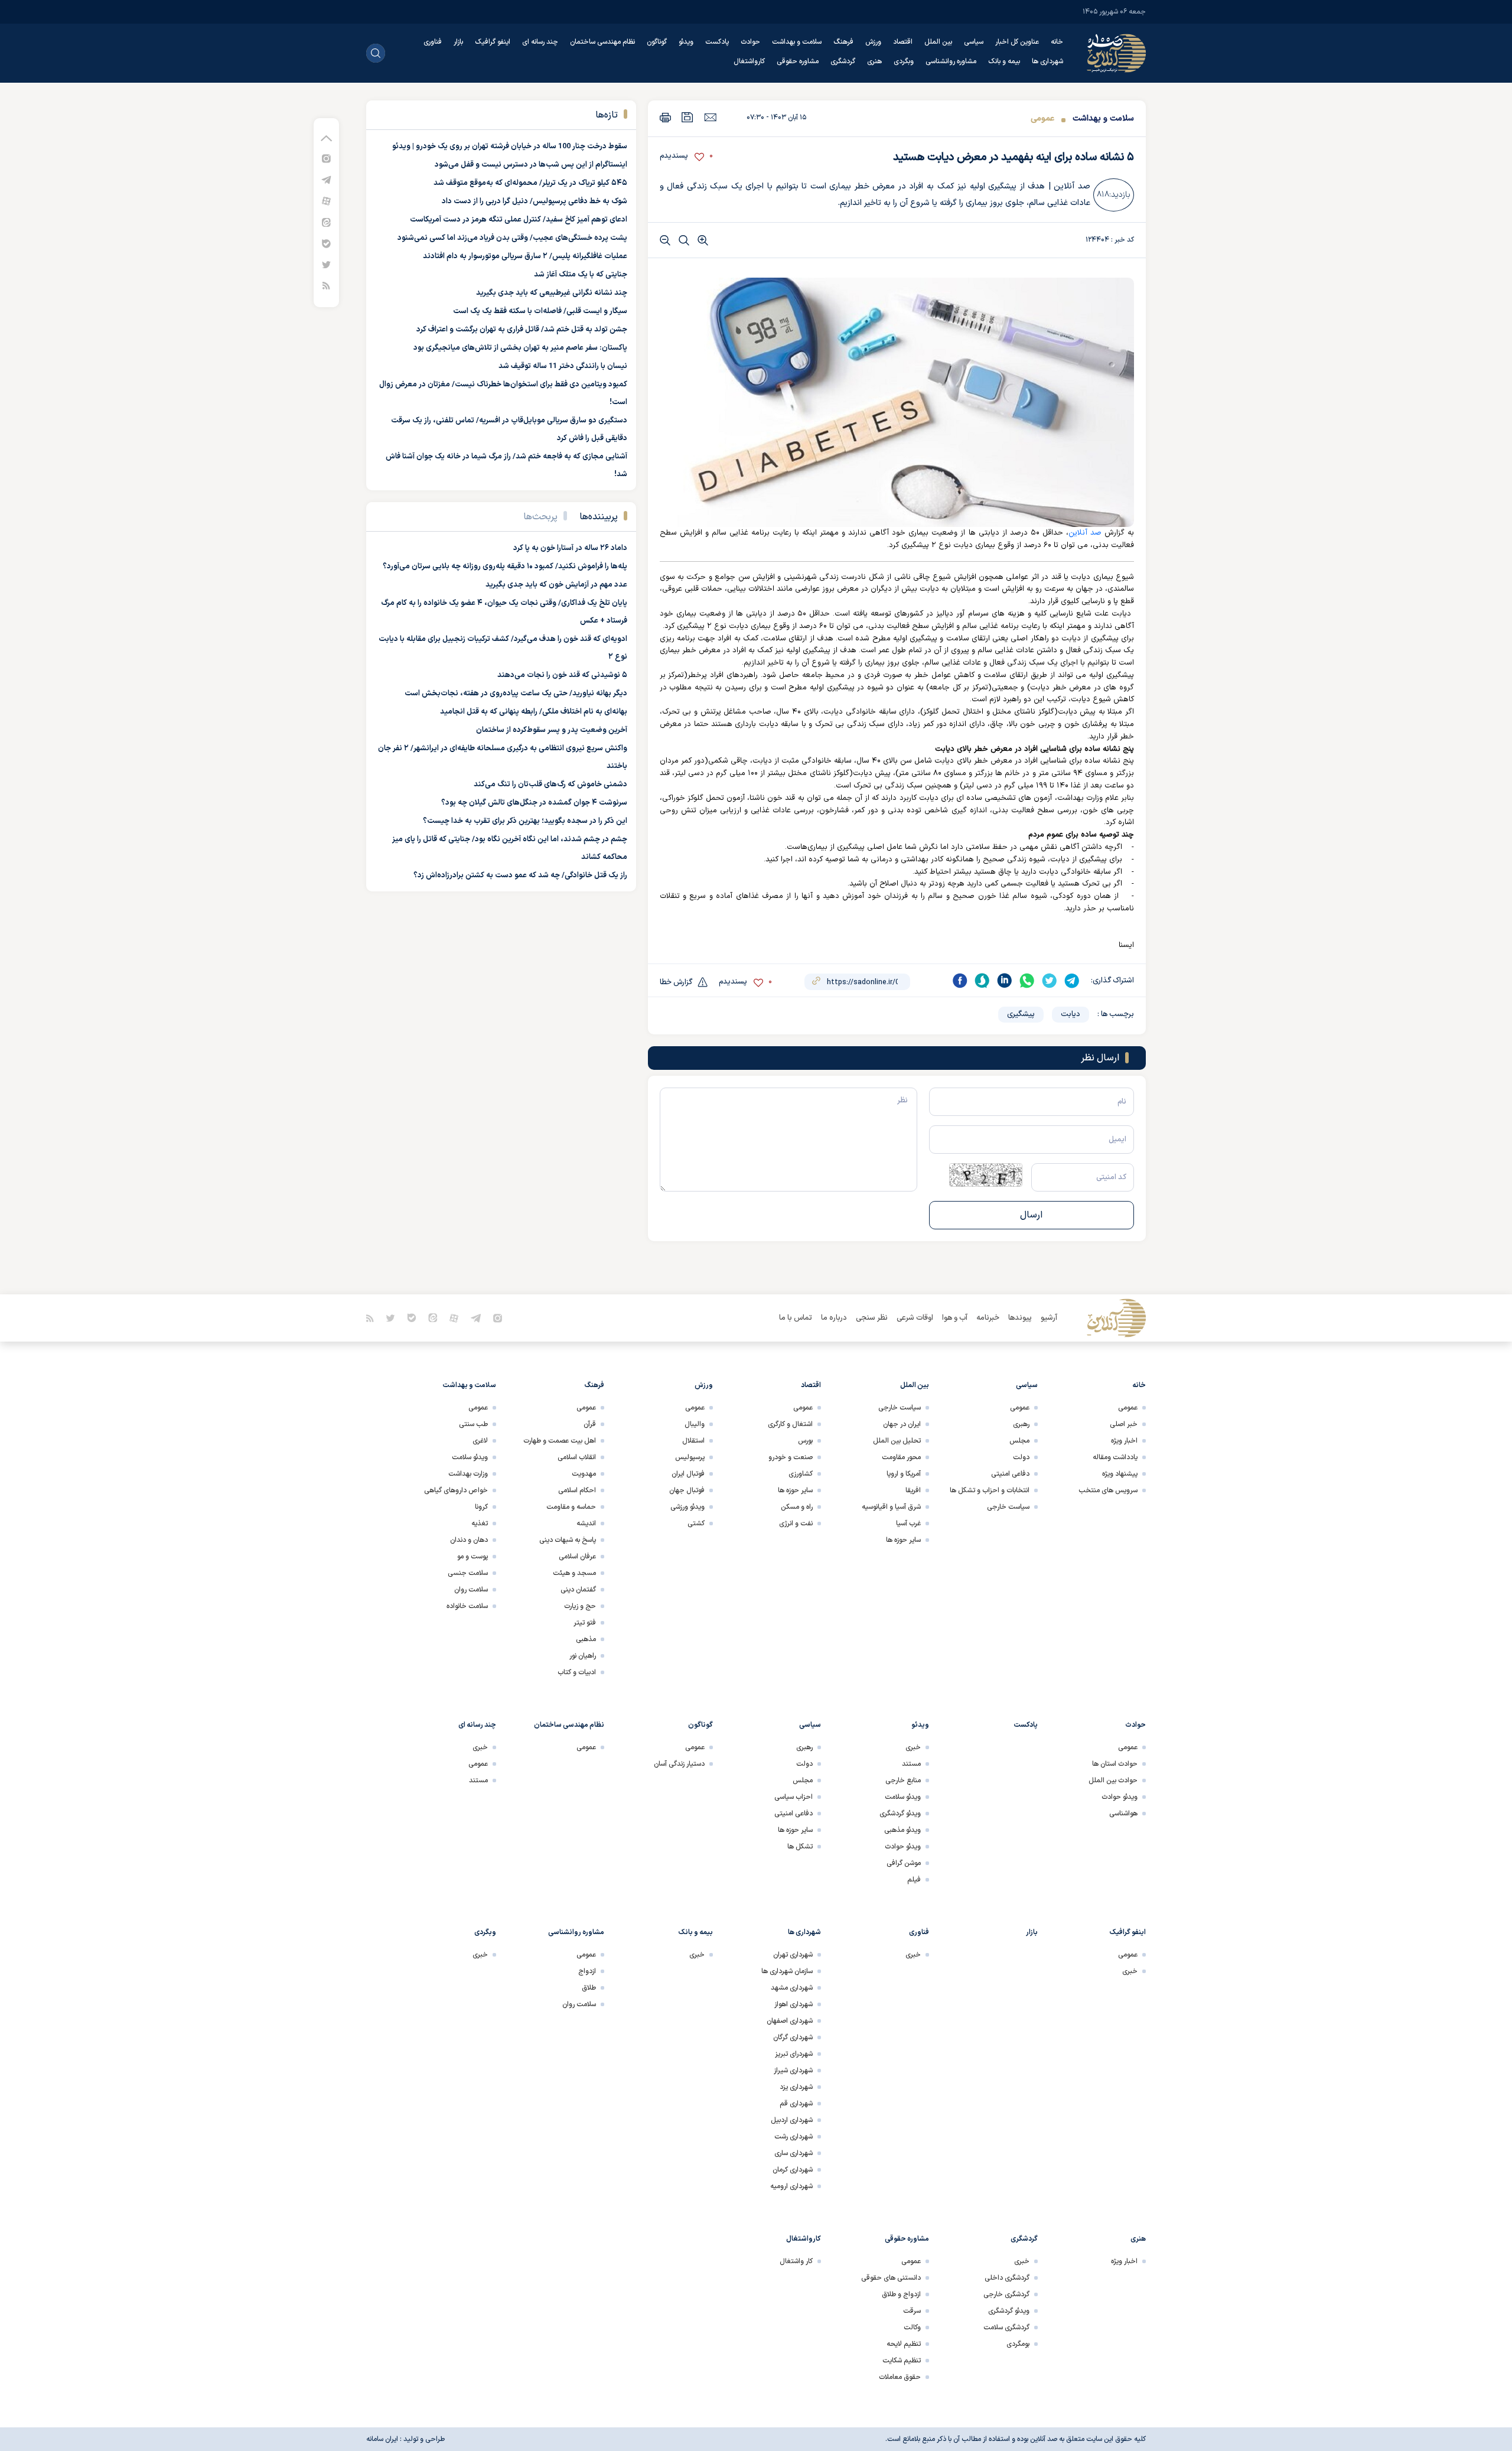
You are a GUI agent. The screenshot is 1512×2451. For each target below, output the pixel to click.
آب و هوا (955, 1318)
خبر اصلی (1124, 1424)
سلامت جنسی (468, 1573)
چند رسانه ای (540, 42)
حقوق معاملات (900, 2377)
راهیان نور (583, 1656)
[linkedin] (1005, 981)
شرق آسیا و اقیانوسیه (891, 1507)
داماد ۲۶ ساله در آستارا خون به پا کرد (570, 548)
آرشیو (1049, 1318)
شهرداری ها (1047, 61)
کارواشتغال (749, 61)
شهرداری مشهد (792, 1988)
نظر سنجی (872, 1318)
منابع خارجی (903, 1781)
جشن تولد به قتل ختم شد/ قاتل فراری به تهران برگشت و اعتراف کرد (522, 330)
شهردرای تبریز (794, 2054)
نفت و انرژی (796, 1524)
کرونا (481, 1507)
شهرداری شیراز (793, 2071)
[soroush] (982, 981)
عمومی (1042, 118)
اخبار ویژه (1124, 1441)
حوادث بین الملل (1113, 1781)
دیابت (1071, 1014)
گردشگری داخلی (1007, 2278)
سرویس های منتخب (1108, 1490)
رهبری (1021, 1424)
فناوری (433, 42)
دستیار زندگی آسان (679, 1764)
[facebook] (960, 981)
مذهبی (586, 1639)
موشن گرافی (904, 1863)
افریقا (913, 1490)
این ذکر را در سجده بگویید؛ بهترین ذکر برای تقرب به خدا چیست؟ (525, 821)
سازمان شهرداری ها (787, 1971)
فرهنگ (843, 42)
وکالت (912, 2328)
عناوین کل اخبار (1017, 42)
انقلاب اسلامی (577, 1457)
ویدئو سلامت (470, 1457)
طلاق (589, 1988)
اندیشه (586, 1524)
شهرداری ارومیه (791, 2186)
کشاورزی (801, 1474)
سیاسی (974, 42)
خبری (913, 1747)
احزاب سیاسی (794, 1797)
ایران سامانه (382, 2439)
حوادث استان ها (1115, 1764)
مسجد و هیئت (574, 1573)
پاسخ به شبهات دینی (568, 1540)
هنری (874, 61)
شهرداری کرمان (793, 2170)
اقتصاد (903, 42)
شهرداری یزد (796, 2087)
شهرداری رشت (794, 2137)
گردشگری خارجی (1006, 2294)
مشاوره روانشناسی (951, 61)
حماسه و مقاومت (571, 1507)
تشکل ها (800, 1847)
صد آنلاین (1085, 533)
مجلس (1019, 1441)
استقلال (693, 1441)
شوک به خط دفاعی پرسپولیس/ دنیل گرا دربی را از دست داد (535, 201)
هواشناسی (1123, 1814)
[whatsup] (1027, 981)
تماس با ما (796, 1318)
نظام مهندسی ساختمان (602, 42)
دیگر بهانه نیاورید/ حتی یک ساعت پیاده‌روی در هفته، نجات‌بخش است (516, 694)
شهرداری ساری (794, 2153)
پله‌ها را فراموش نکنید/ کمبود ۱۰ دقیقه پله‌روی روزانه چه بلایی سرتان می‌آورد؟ (505, 567)
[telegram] (1072, 981)
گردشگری (843, 61)
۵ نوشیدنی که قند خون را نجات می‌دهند (562, 675)
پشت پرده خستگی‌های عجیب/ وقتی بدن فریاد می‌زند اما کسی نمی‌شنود (512, 238)
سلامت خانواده (467, 1606)
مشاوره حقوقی (798, 61)
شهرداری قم (796, 2104)
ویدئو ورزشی (687, 1507)
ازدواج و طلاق (901, 2294)
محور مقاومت (901, 1457)
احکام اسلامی (577, 1490)
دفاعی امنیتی (1010, 1474)
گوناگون (657, 42)
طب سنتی (473, 1424)
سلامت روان (471, 1590)
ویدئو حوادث (1120, 1797)
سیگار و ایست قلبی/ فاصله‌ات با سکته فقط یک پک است (540, 311)
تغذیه (480, 1524)
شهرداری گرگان (793, 2037)
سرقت (912, 2311)
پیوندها (1020, 1318)
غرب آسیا (908, 1524)
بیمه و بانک (1004, 61)
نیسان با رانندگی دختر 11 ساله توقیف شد (563, 366)
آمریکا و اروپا (904, 1474)
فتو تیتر (585, 1623)
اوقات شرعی (915, 1318)
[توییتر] (326, 264)
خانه (1057, 42)
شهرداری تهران (793, 1955)
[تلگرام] (326, 179)
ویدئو (686, 42)
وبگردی (904, 61)
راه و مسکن (797, 1507)
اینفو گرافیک (493, 42)
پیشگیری (1021, 1014)
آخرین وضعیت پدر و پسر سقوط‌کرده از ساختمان (552, 730)
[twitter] (1050, 981)
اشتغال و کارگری (790, 1424)
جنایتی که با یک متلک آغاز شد (581, 275)
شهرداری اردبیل (792, 2120)
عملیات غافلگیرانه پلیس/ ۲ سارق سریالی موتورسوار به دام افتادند (525, 256)
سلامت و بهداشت (797, 42)
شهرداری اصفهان (790, 2021)
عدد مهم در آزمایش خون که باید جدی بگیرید (556, 585)
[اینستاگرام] (326, 158)
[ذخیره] (687, 117)
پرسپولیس (690, 1457)
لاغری (480, 1441)
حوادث (750, 42)
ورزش (873, 42)
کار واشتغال (796, 2261)
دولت (1021, 1457)
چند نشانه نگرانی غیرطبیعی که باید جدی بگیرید (552, 293)
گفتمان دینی (578, 1590)
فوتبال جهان (687, 1490)
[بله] (326, 243)
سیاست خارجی (1008, 1507)
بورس (805, 1441)
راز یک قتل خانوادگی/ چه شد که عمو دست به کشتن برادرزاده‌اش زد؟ (520, 875)
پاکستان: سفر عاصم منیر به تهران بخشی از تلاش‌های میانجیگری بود (520, 348)
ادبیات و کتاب (577, 1672)
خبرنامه (988, 1318)
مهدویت (584, 1474)
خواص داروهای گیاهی (456, 1490)
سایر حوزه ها (903, 1540)
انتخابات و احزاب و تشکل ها (990, 1490)
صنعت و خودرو (791, 1457)
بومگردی (1018, 2344)
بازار (458, 42)
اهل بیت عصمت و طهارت (560, 1441)
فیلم (914, 1880)
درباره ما (834, 1318)
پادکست (717, 42)
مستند (911, 1764)
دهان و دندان (469, 1540)
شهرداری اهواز (794, 2004)
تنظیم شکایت (902, 2361)
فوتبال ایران (688, 1474)
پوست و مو (472, 1557)
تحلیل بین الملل (897, 1441)
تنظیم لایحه (904, 2344)
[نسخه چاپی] (665, 117)
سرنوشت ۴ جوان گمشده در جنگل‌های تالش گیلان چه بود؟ (534, 803)
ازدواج (587, 1971)
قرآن (590, 1424)
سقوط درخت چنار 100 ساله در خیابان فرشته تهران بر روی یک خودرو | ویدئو (510, 147)
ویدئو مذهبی (902, 1830)
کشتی (696, 1524)
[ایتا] (326, 222)
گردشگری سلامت (1006, 2328)
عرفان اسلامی (577, 1557)
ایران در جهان (902, 1424)
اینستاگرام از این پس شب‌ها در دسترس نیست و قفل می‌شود (531, 165)
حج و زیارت (580, 1606)
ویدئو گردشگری (900, 1814)
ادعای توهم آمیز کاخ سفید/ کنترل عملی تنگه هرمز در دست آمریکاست (519, 220)
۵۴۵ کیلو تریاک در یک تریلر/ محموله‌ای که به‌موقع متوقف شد (530, 183)
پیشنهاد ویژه (1120, 1474)
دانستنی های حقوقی (891, 2278)
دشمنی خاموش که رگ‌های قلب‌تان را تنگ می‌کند (550, 785)
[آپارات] (326, 201)
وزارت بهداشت (468, 1474)
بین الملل (938, 42)
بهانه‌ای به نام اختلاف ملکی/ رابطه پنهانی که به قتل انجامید (534, 712)
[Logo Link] (1116, 53)
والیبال (695, 1424)
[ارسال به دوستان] (710, 117)
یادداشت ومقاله (1115, 1457)
